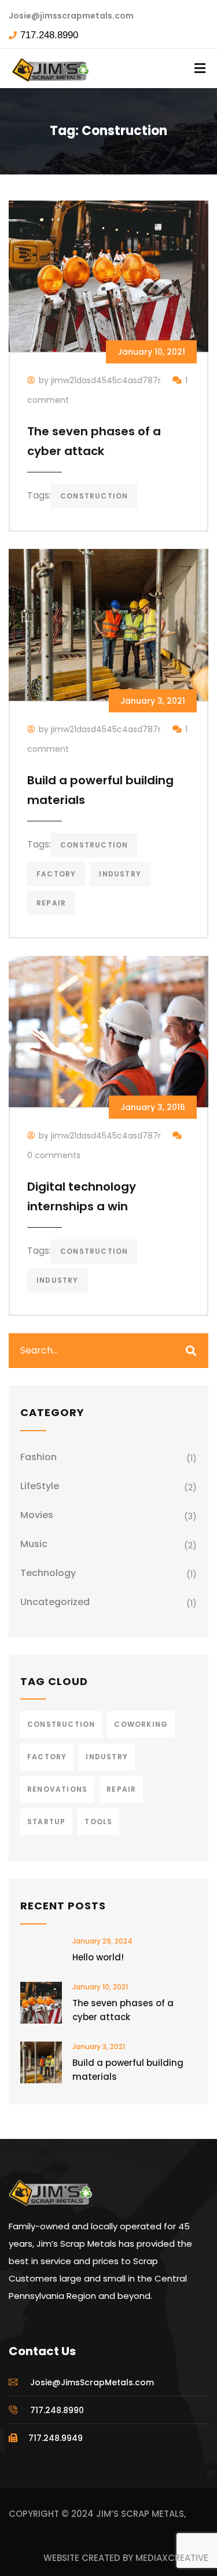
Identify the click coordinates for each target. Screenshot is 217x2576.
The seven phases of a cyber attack (123, 2010)
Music (34, 1544)
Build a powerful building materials (128, 2070)
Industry (120, 874)
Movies (37, 1515)
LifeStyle (40, 1486)
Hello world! (98, 1957)
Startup (46, 1822)
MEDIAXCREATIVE (172, 2558)
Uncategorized (55, 1602)
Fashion (38, 1457)
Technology (48, 1573)
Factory (56, 874)
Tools (98, 1822)
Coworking (141, 1724)
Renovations (57, 1789)
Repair (51, 903)
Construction (94, 496)
